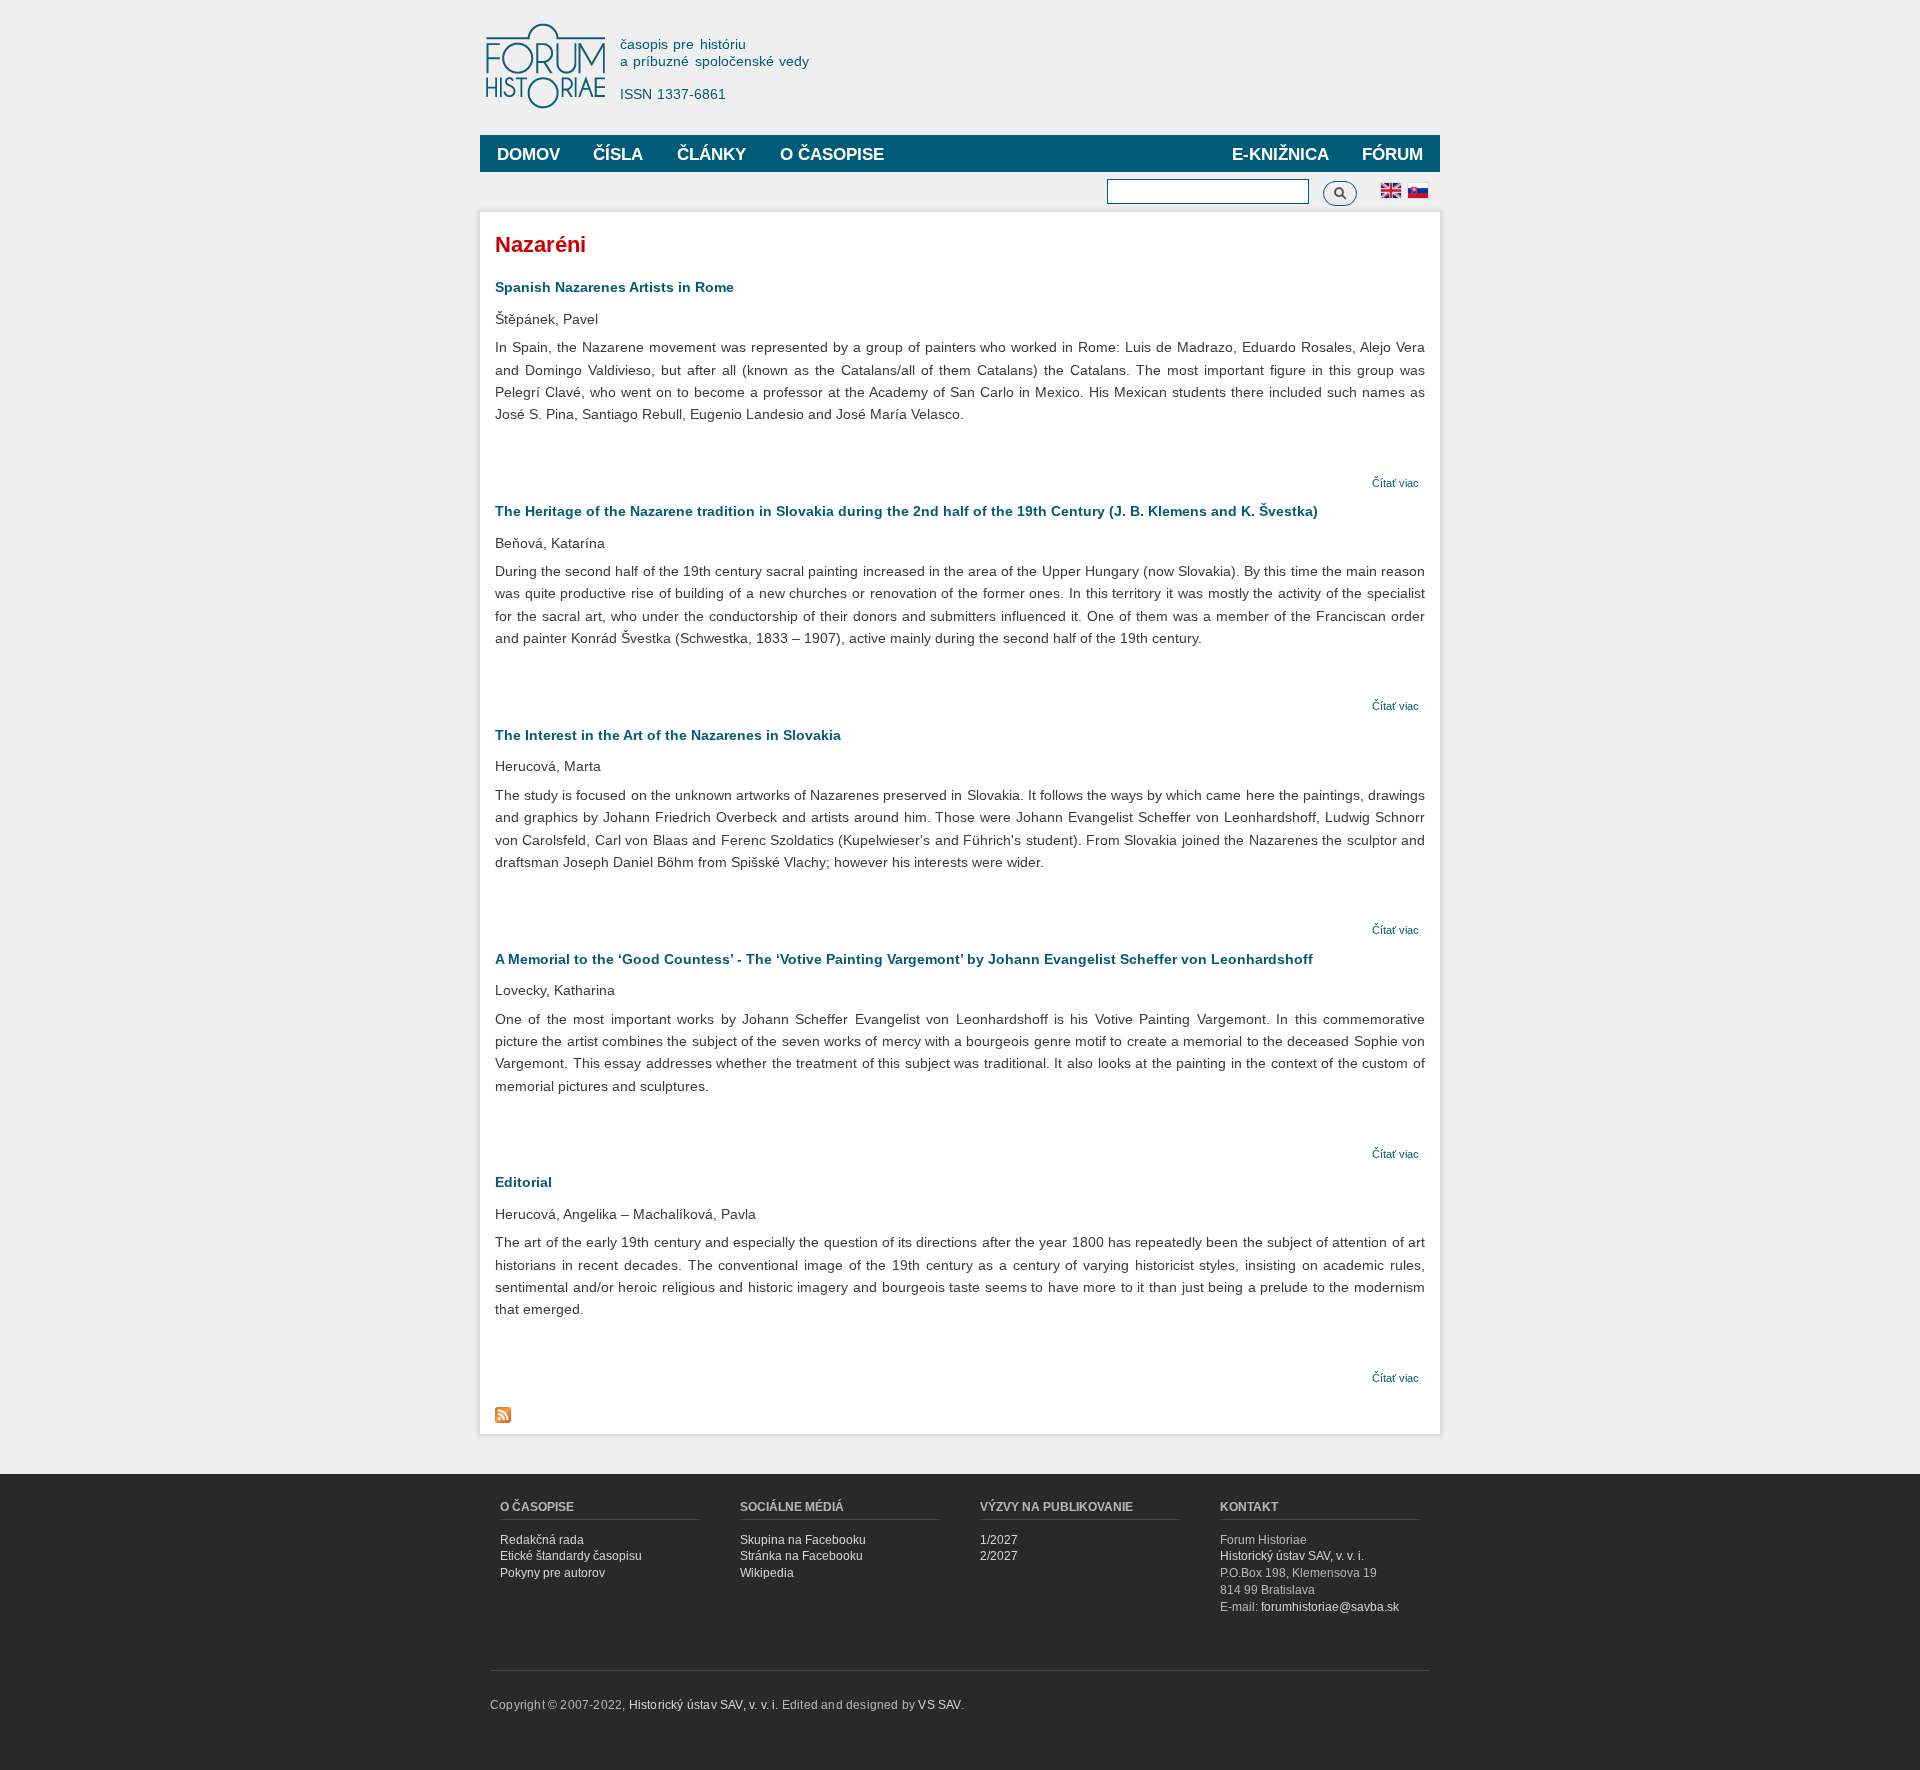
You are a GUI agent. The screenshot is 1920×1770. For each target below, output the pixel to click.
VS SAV (939, 1705)
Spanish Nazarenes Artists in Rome (614, 287)
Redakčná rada (542, 1540)
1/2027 (999, 1540)
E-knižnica (1280, 154)
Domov (528, 154)
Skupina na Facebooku (803, 1540)
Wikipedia (767, 1573)
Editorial (523, 1182)
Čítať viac (1395, 483)
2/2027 (999, 1556)
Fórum (1392, 154)
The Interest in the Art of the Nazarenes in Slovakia (668, 735)
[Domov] (555, 67)
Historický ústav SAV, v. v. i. (1292, 1556)
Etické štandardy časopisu (571, 1556)
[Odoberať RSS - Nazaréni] (505, 1410)
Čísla (618, 154)
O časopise (832, 154)
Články (711, 154)
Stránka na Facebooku (801, 1556)
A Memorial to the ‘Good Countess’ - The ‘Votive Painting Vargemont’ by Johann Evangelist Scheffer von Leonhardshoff (904, 959)
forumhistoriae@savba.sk (1330, 1607)
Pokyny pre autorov (552, 1573)
